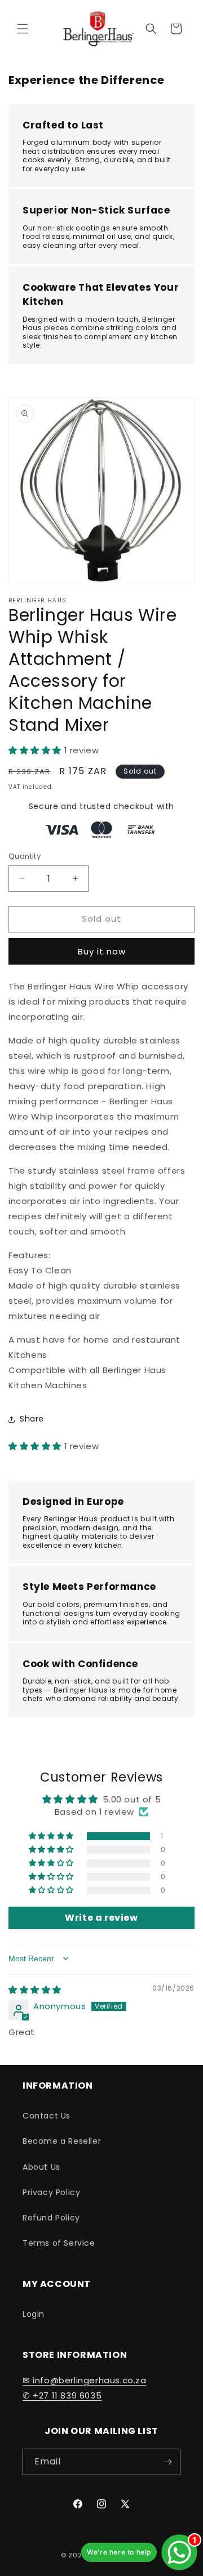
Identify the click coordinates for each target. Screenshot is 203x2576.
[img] (35, 1990)
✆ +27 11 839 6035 (62, 2395)
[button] (23, 29)
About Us (41, 2167)
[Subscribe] (167, 2462)
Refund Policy (51, 2218)
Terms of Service (59, 2243)
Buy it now (102, 951)
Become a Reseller (62, 2141)
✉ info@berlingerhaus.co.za (85, 2380)
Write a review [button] (101, 1918)
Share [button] (32, 1419)
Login (34, 2314)
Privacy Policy (51, 2192)
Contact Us (47, 2116)
